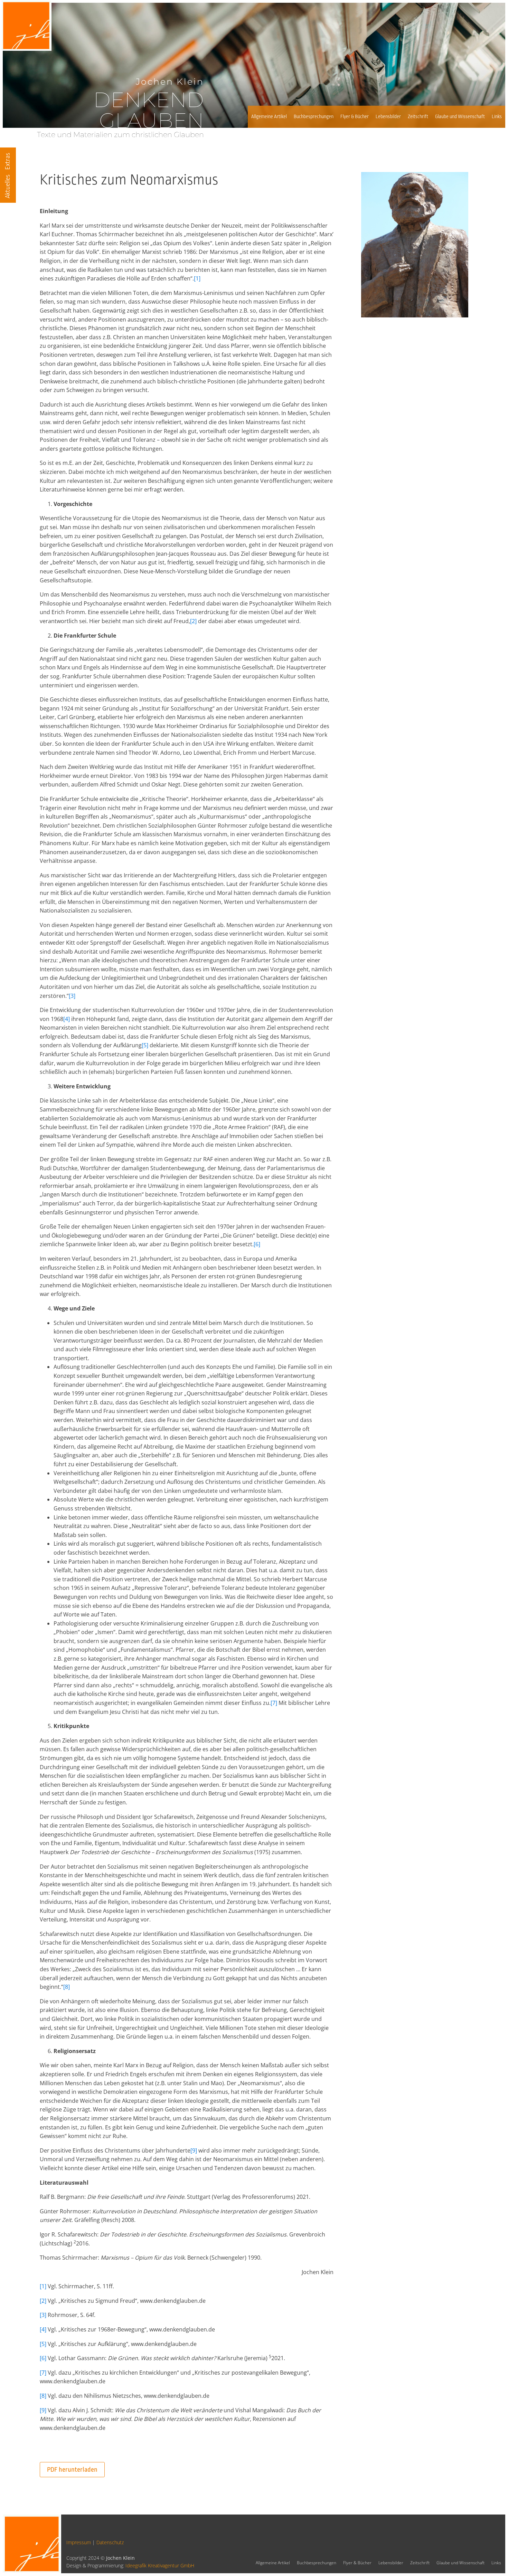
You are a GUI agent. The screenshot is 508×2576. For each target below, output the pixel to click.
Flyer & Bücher (355, 117)
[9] (194, 2150)
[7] (274, 1703)
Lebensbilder (388, 117)
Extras (8, 161)
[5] (145, 1045)
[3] (72, 996)
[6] (257, 1244)
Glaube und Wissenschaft (460, 117)
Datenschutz (110, 2542)
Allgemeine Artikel (269, 117)
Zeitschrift (418, 117)
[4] (67, 1019)
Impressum (79, 2542)
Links (497, 117)
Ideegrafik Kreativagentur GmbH (160, 2565)
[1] (197, 278)
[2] (193, 621)
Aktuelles (8, 186)
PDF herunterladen (72, 2470)
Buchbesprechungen (314, 117)
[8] (67, 1987)
